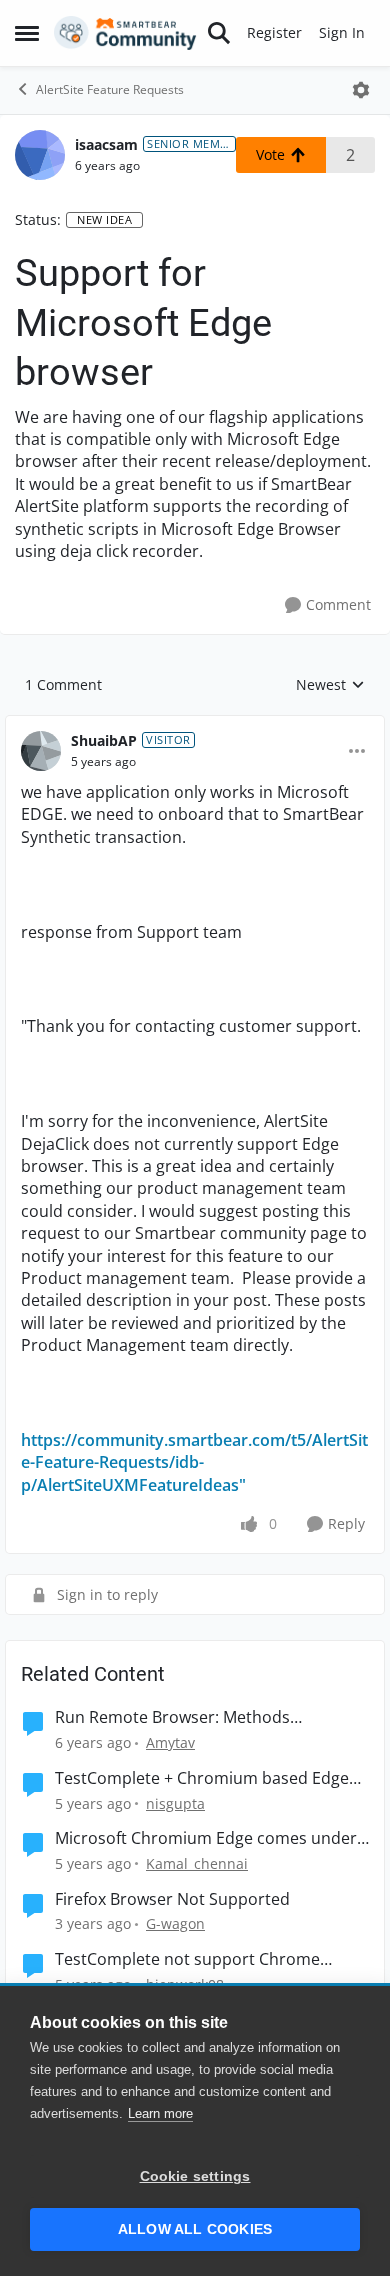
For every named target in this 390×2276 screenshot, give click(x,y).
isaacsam (106, 144)
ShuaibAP (104, 740)
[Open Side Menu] (27, 33)
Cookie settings (195, 2176)
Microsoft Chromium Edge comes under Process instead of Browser (206, 1838)
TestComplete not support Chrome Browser (187, 1959)
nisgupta (175, 1803)
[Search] (219, 33)
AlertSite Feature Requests (110, 89)
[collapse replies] (195, 725)
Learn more (160, 2113)
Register (274, 32)
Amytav (170, 1742)
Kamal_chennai (197, 1863)
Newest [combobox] (330, 685)
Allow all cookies (195, 2229)
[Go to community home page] (125, 33)
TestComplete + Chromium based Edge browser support (202, 1778)
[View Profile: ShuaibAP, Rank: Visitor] (41, 751)
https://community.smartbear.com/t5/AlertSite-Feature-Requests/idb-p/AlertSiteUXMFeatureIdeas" (194, 1462)
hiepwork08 (185, 1984)
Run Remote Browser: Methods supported (172, 1717)
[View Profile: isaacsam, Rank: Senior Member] (40, 155)
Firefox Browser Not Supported (172, 1899)
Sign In (342, 32)
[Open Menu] (361, 90)
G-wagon (175, 1923)
